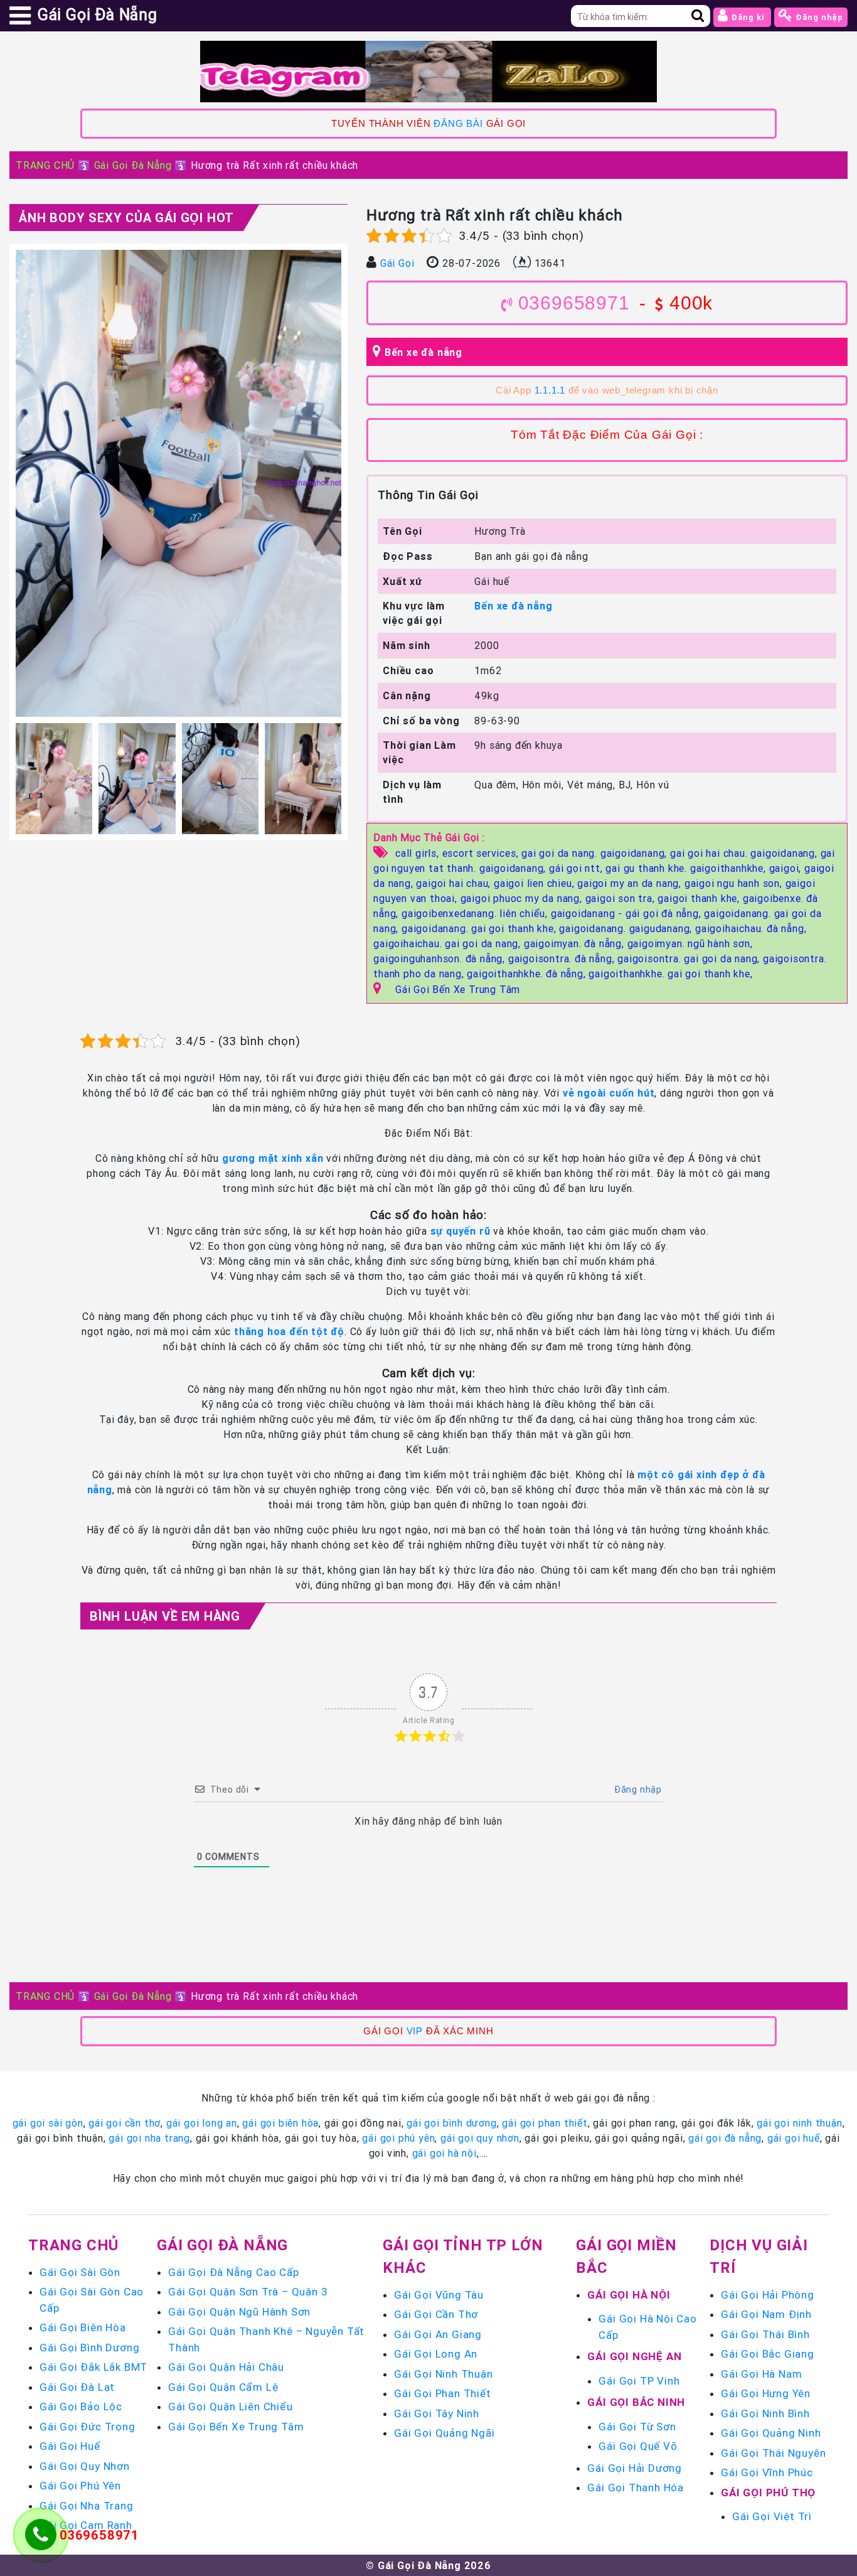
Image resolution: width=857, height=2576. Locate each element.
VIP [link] (415, 2031)
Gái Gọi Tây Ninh (437, 2413)
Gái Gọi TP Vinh (639, 2381)
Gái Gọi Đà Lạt (77, 2387)
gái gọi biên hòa (280, 2123)
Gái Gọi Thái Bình (765, 2334)
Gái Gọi (397, 263)
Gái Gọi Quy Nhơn (85, 2466)
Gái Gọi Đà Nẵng (133, 165)
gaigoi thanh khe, (700, 898)
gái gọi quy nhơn (480, 2138)
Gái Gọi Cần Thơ (436, 2314)
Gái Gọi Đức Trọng (88, 2427)
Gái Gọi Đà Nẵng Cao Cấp (233, 2272)
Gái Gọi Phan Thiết (442, 2393)
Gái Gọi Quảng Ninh (771, 2433)
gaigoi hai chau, (455, 883)
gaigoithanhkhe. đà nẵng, (528, 974)
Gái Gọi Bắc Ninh (636, 2402)
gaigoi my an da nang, (631, 883)
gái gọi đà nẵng (725, 2138)
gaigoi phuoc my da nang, (523, 898)
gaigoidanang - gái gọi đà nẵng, (628, 913)
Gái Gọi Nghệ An (634, 2356)
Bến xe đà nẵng (423, 352)
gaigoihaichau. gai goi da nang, (449, 943)
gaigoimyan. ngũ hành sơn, (690, 943)
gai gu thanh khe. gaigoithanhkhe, (687, 868)
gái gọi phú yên (398, 2138)
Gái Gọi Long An (436, 2354)
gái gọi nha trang (149, 2138)
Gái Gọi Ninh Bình (765, 2413)
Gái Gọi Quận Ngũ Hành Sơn (239, 2312)
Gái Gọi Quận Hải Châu (226, 2367)
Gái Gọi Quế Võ (638, 2446)
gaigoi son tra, (622, 898)
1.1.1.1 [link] (550, 390)
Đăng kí (748, 17)
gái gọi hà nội (444, 2153)
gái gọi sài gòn (48, 2123)
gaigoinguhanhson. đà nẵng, (441, 958)
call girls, (419, 853)
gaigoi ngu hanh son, (735, 883)
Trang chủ (73, 2245)
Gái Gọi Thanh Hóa (636, 2487)
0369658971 (574, 303)
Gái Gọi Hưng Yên (766, 2393)
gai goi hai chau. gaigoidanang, (745, 853)
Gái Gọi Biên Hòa (83, 2327)
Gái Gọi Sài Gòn (80, 2272)
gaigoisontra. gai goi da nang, (690, 958)
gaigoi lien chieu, (535, 883)
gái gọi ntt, (577, 868)
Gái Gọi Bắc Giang (768, 2354)
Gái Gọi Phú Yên (80, 2486)
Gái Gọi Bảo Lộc (81, 2407)
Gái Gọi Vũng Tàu (439, 2295)
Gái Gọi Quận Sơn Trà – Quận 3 (248, 2292)
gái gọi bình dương (451, 2123)
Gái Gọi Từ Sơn (637, 2427)
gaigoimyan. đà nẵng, (576, 943)
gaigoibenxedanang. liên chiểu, (476, 913)
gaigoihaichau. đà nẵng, (751, 928)
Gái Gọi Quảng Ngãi (444, 2433)
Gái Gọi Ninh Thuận (443, 2374)
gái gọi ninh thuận (799, 2123)
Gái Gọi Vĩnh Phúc (767, 2472)
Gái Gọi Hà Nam (761, 2374)
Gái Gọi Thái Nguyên (773, 2453)
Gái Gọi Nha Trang (87, 2506)
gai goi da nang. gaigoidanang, (596, 853)
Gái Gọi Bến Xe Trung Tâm (458, 989)
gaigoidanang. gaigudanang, (627, 928)
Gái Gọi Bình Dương (89, 2348)
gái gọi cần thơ (125, 2123)
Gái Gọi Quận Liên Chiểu (230, 2407)
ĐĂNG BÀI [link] (458, 124)
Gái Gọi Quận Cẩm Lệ (223, 2387)
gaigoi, (787, 868)
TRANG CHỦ (45, 165)
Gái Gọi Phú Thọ (768, 2493)
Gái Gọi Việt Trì (772, 2516)
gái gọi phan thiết (545, 2123)
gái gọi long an (202, 2123)
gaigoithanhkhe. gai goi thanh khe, (670, 974)
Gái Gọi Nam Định (766, 2314)
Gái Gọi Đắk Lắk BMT (93, 2367)
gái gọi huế (794, 2138)
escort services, (482, 853)
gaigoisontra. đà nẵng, (563, 958)
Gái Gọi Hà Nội (629, 2295)
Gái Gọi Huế (70, 2446)
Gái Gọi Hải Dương (635, 2468)
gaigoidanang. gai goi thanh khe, (480, 928)
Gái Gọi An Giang (438, 2334)
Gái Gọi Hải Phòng (768, 2295)
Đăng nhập (818, 17)
